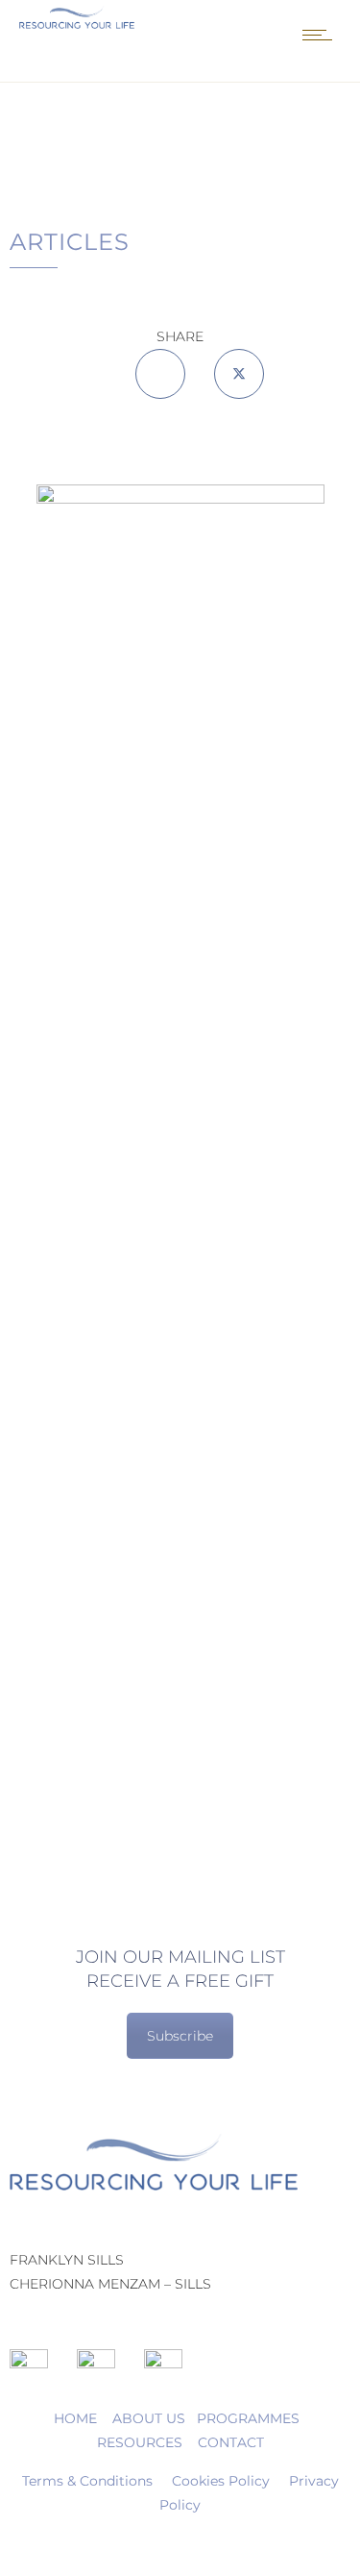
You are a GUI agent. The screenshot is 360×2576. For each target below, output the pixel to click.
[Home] (77, 24)
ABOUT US (151, 2418)
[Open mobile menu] (322, 35)
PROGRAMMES (248, 2418)
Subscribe (180, 2036)
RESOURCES (140, 2442)
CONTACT (231, 2442)
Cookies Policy (221, 2481)
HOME (75, 2418)
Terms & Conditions (87, 2481)
